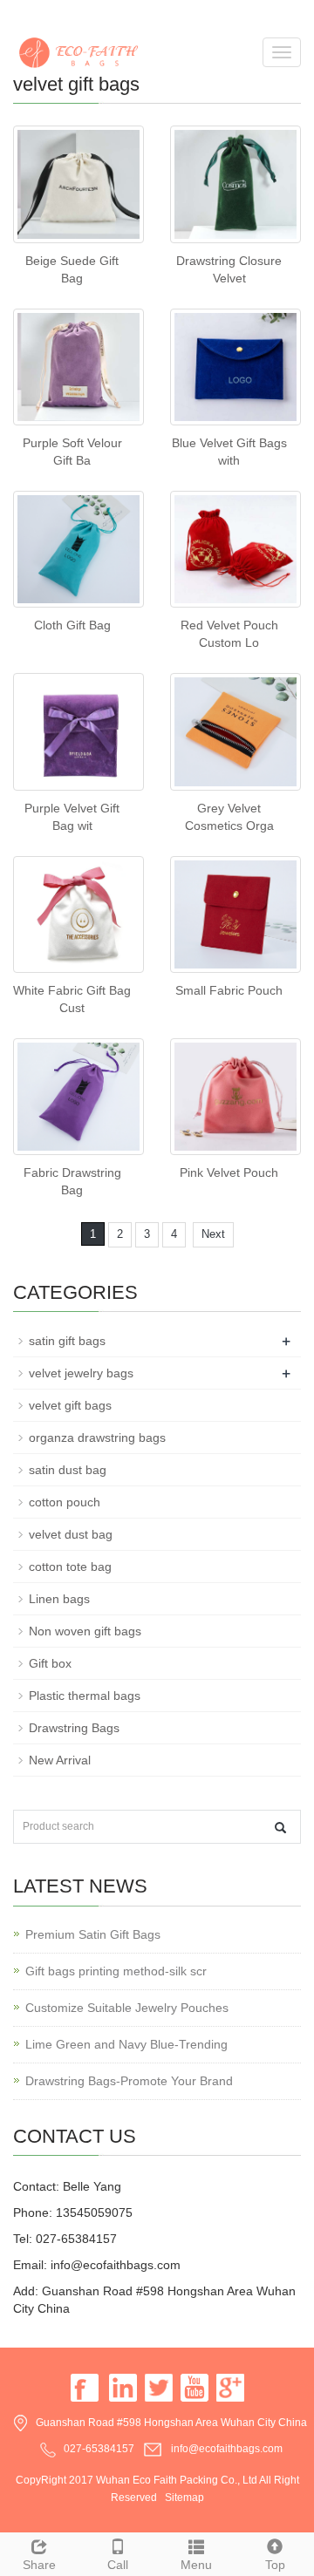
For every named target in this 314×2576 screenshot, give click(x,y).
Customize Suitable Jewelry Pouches (127, 2008)
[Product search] (280, 1828)
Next (213, 1234)
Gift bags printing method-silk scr (116, 1971)
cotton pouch (65, 1502)
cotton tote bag (70, 1567)
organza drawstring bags (97, 1438)
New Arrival (60, 1760)
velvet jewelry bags (81, 1373)
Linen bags (59, 1599)
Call (118, 2565)
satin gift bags (67, 1341)
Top (275, 2565)
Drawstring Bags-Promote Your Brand (129, 2081)
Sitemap (184, 2498)
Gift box (50, 1663)
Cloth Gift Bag (72, 625)
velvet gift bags (70, 1405)
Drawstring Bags (74, 1728)
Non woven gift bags (85, 1631)
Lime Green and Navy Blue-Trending (126, 2044)
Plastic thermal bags (85, 1696)
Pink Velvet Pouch (229, 1172)
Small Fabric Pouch (229, 990)
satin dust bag (68, 1470)
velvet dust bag (71, 1534)
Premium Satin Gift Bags (93, 1934)
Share (39, 2565)
